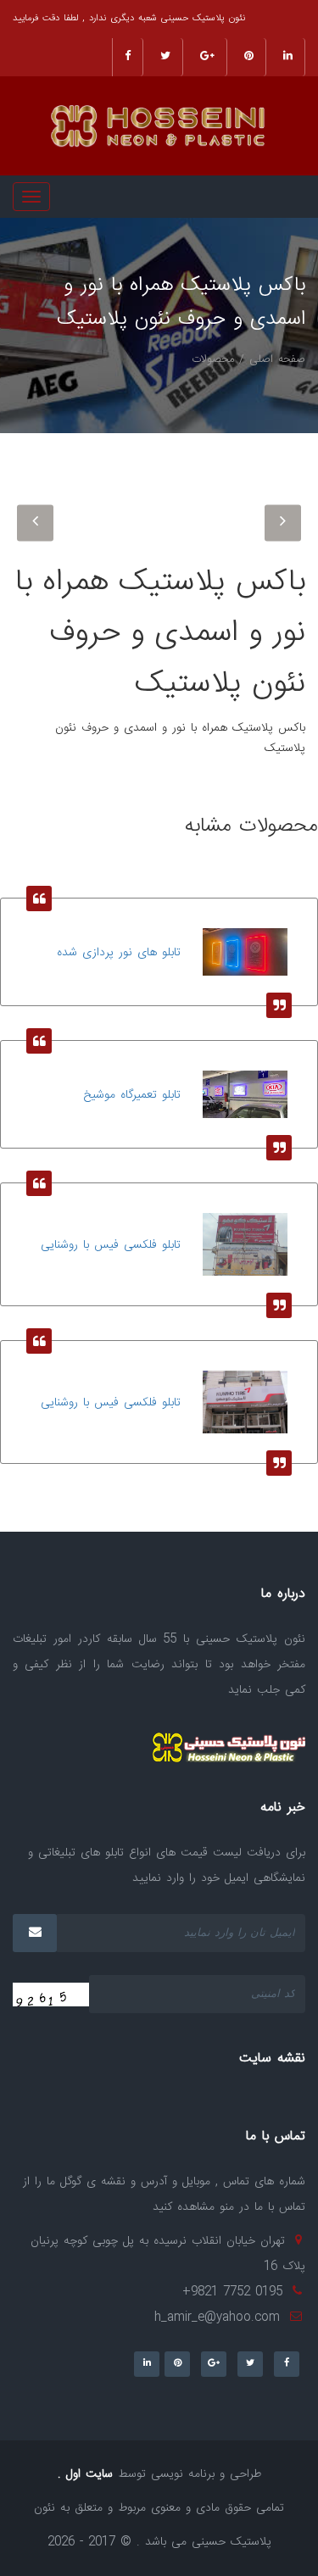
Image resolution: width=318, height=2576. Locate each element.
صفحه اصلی (277, 359)
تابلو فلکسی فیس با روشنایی (111, 1245)
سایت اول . (85, 2474)
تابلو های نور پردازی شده (119, 953)
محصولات (213, 359)
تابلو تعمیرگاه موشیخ (132, 1095)
